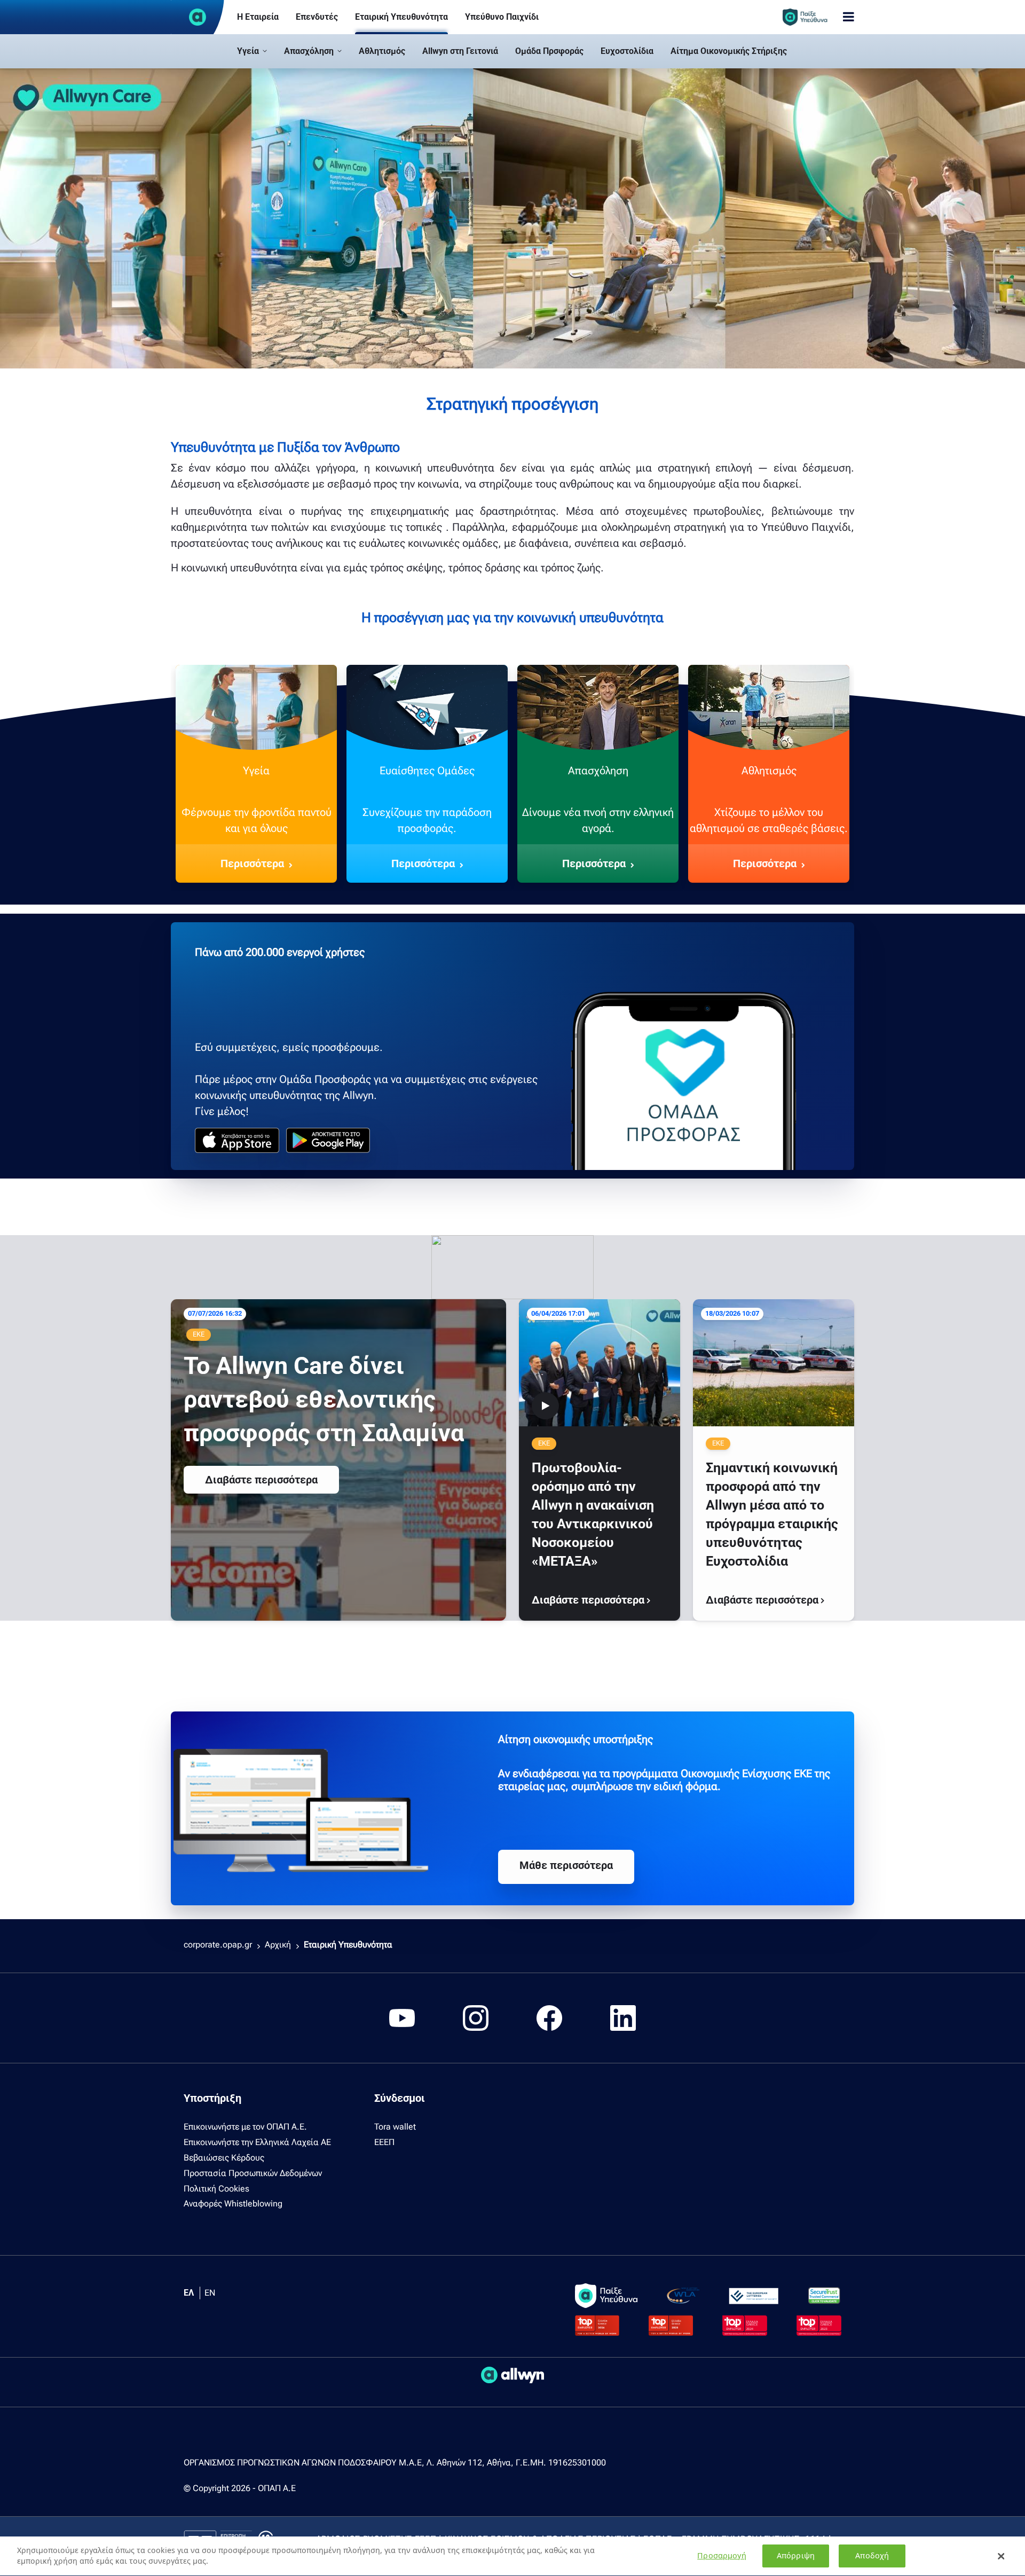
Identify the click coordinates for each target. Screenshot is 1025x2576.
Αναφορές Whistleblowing (233, 2204)
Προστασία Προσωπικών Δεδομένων (253, 2173)
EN (210, 2293)
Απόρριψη (796, 2556)
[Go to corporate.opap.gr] (198, 17)
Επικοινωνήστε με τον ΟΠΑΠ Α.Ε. (245, 2127)
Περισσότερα (252, 863)
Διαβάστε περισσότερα (261, 1480)
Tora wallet (395, 2127)
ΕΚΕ (199, 1334)
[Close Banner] (1001, 2556)
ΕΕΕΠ (384, 2142)
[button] (252, 51)
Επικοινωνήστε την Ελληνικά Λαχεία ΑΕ (257, 2142)
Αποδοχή (872, 2556)
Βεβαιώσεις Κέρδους (224, 2158)
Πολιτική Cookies (216, 2189)
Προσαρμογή (722, 2556)
